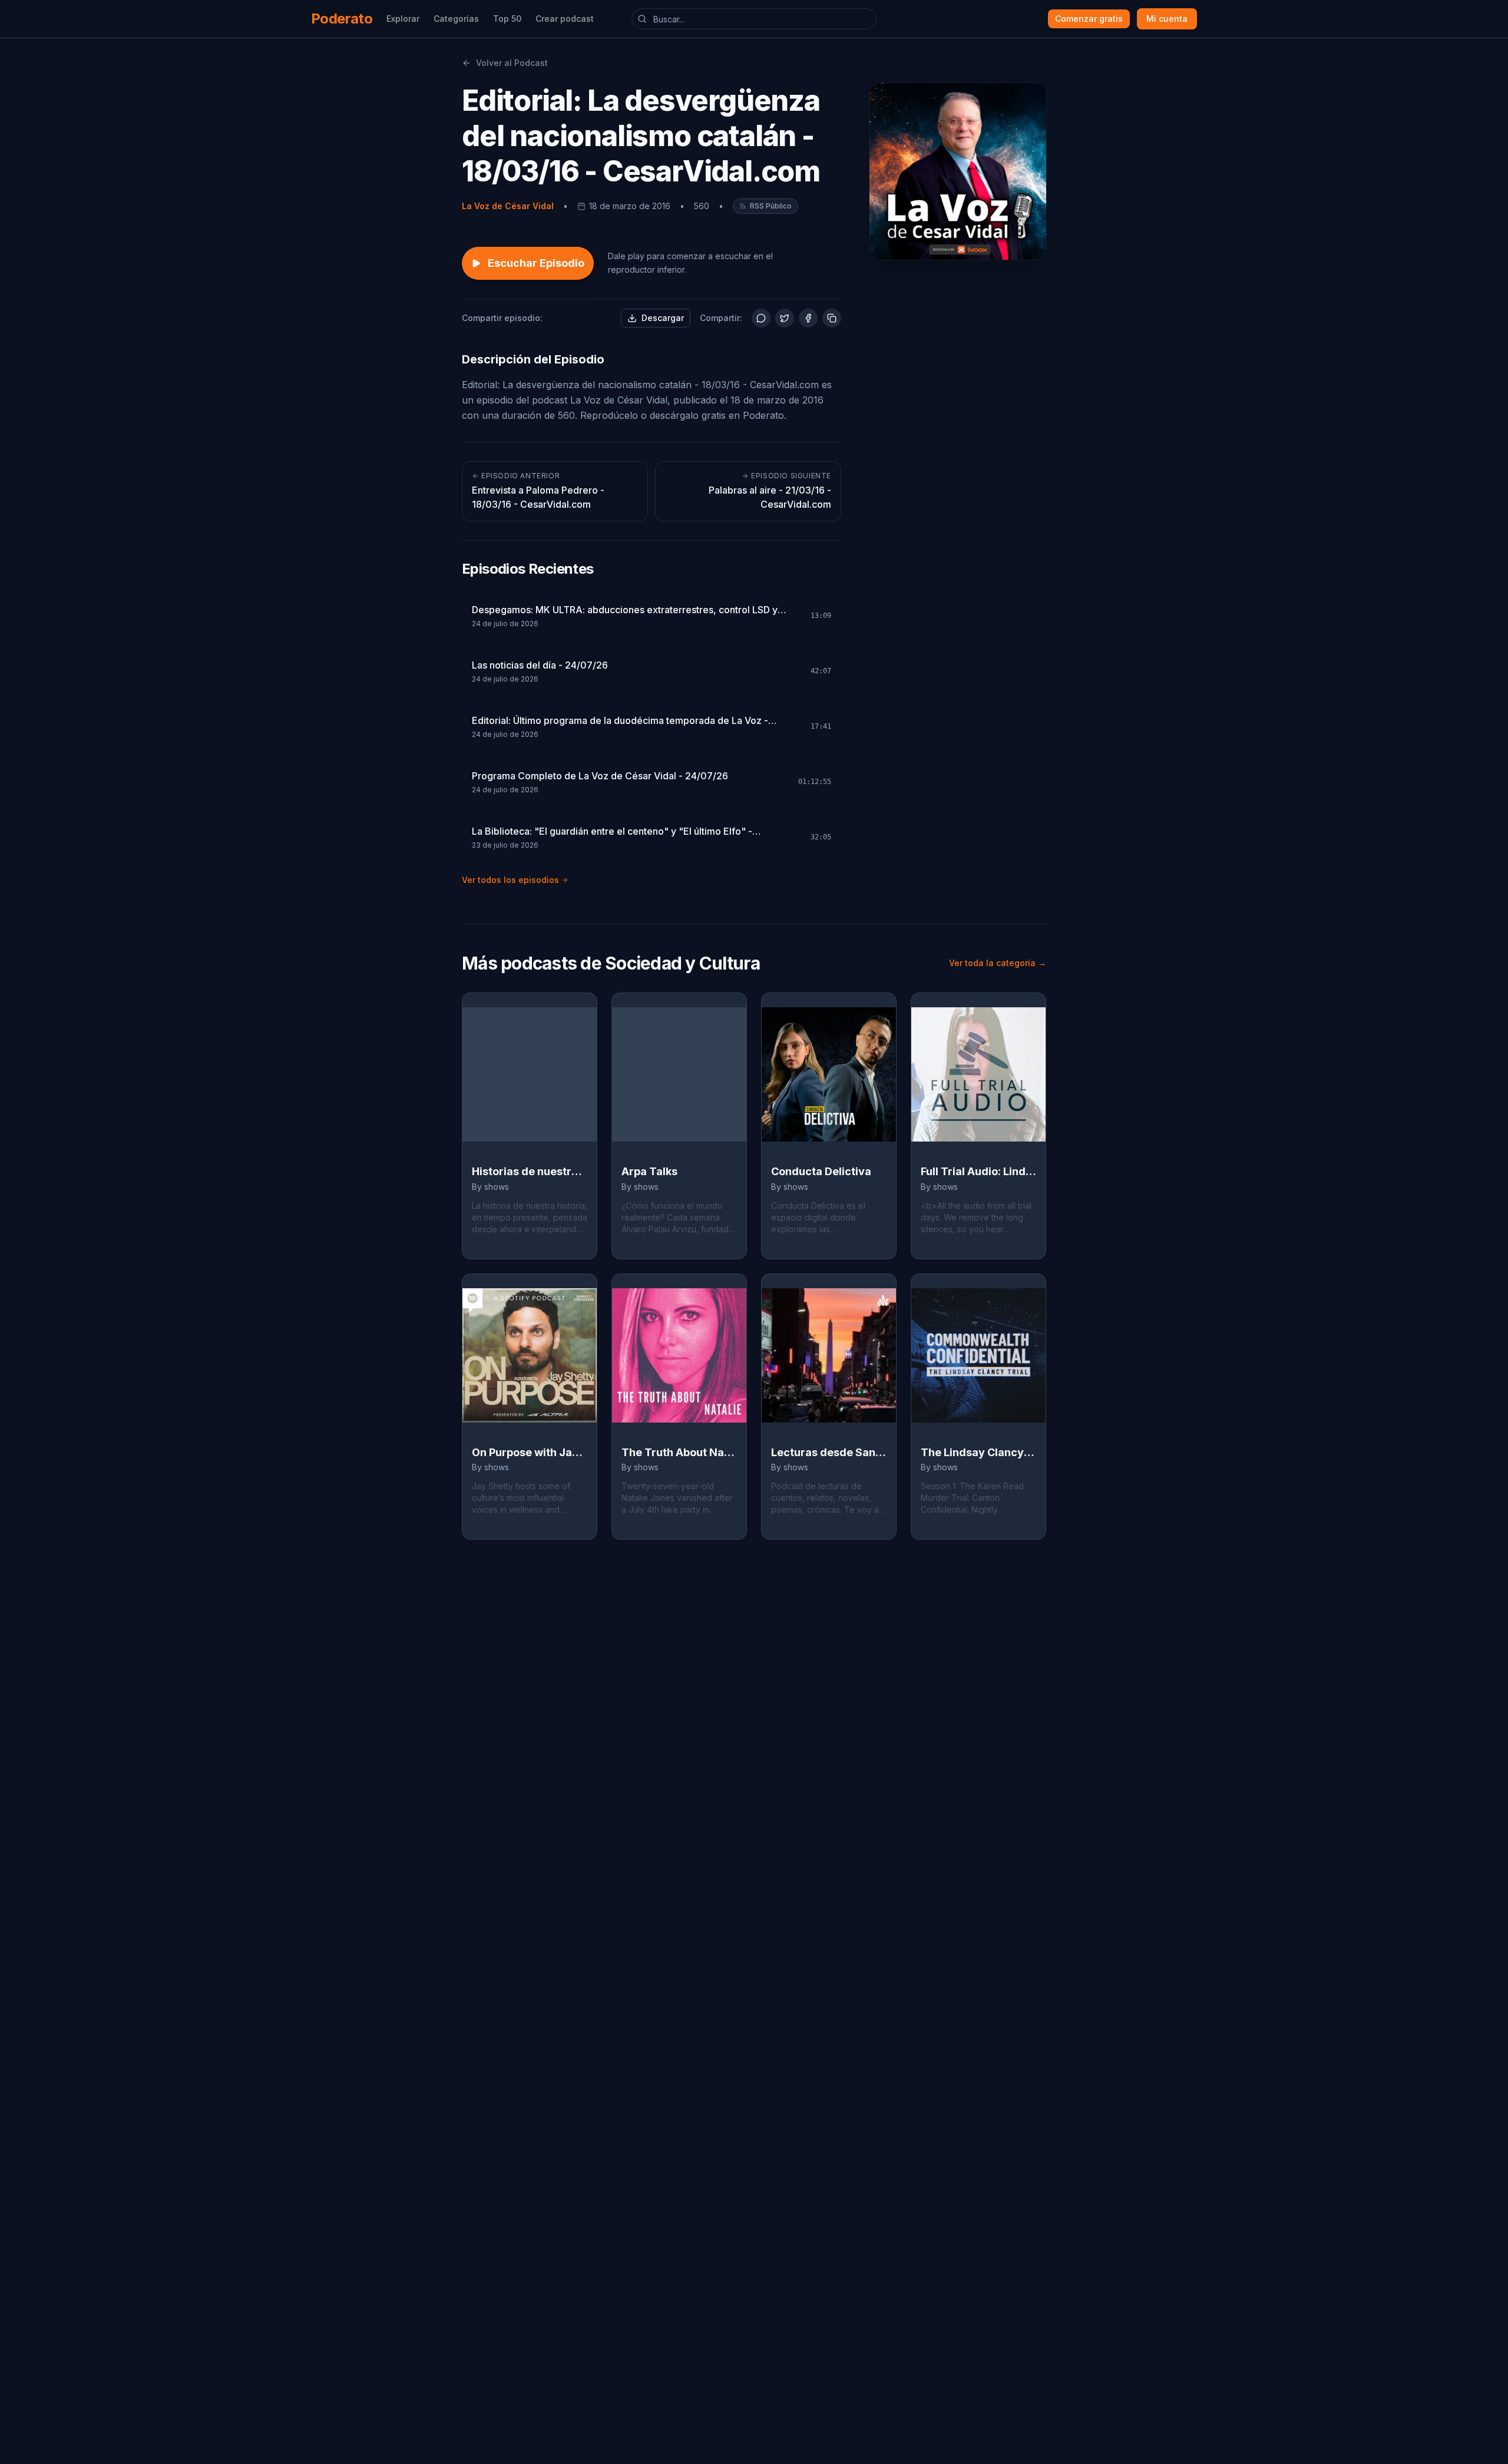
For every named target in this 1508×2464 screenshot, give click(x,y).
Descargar (663, 318)
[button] (765, 206)
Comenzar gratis (1089, 19)
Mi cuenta (1167, 19)
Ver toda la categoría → (998, 963)
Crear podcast (565, 19)
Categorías (456, 19)
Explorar (403, 19)
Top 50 (507, 19)
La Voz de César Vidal (508, 206)
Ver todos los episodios (510, 880)
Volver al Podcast (512, 63)
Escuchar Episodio (536, 263)
